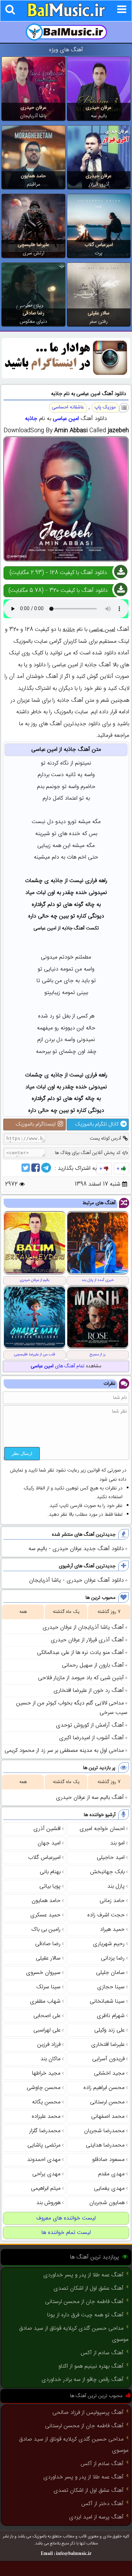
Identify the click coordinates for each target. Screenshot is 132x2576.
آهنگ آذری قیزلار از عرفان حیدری (87, 1640)
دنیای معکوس (33, 322)
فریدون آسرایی (108, 2059)
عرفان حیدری (99, 108)
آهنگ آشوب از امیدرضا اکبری (92, 1738)
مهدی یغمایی (109, 2188)
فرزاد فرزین (49, 2045)
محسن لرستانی (107, 2102)
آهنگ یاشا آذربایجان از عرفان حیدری (83, 1627)
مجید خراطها (46, 2073)
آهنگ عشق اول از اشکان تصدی (89, 2288)
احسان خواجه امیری (102, 1829)
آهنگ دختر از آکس (102, 2504)
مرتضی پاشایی (44, 2145)
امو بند (117, 1843)
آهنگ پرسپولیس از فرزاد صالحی (88, 2413)
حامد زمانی (112, 1901)
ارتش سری (33, 253)
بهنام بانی (50, 1872)
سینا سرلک (48, 1987)
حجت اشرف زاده (106, 1915)
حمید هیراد (112, 1930)
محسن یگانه (46, 2102)
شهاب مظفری (45, 2001)
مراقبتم (33, 185)
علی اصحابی (47, 2016)
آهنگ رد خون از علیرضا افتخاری (89, 1691)
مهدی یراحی (46, 2174)
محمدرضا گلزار (45, 2131)
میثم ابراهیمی (46, 2188)
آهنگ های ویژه (66, 50)
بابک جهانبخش (107, 1872)
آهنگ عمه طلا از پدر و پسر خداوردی (83, 2275)
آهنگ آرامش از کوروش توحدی (90, 1725)
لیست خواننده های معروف (66, 2218)
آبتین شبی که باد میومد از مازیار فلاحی (81, 1678)
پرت (99, 253)
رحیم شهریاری (109, 1944)
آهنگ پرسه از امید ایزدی (96, 2517)
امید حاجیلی (111, 1858)
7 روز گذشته (109, 1612)
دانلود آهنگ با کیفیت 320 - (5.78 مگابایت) (58, 591)
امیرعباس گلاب (99, 245)
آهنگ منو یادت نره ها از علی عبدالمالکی (80, 1653)
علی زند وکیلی (109, 2030)
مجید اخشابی (109, 2073)
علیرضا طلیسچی (33, 245)
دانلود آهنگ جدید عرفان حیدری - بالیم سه (76, 1549)
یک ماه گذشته (66, 1612)
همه (23, 1612)
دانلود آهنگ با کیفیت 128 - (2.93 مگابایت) (58, 573)
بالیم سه (99, 116)
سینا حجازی (111, 1987)
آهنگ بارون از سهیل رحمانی (93, 1665)
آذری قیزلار (99, 185)
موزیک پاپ (105, 407)
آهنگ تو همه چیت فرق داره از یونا (85, 2315)
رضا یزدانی (113, 1958)
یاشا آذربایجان (33, 116)
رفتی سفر (99, 322)
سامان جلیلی (110, 1973)
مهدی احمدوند (44, 2160)
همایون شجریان (107, 2203)
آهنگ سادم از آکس (102, 2353)
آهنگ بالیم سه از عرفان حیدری (90, 1798)
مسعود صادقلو (108, 2160)
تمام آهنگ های (58, 1366)
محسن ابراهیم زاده (104, 2088)
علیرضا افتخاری (108, 2045)
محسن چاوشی (44, 2088)
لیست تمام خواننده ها (66, 2233)
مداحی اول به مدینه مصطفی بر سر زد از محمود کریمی (64, 1751)
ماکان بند (51, 2059)
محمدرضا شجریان (104, 2131)
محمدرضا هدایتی (105, 2145)
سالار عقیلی (99, 313)
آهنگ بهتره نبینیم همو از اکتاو (91, 2366)
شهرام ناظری (111, 2016)
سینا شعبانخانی (107, 2001)
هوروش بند (48, 2203)
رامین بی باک (46, 1930)
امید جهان (49, 1843)
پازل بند (116, 1886)
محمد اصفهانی (108, 2117)
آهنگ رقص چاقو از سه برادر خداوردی (83, 2380)
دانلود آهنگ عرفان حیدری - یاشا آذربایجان (77, 1580)
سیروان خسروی (43, 1973)
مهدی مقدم (111, 2174)
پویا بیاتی (50, 1886)
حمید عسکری (45, 1915)
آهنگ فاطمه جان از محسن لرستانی (84, 2302)
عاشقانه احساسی (68, 407)
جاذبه (31, 419)
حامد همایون (33, 176)
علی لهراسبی (47, 2030)
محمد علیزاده (46, 2117)
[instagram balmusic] (66, 377)
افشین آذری (47, 1829)
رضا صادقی (33, 313)
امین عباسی (66, 419)
